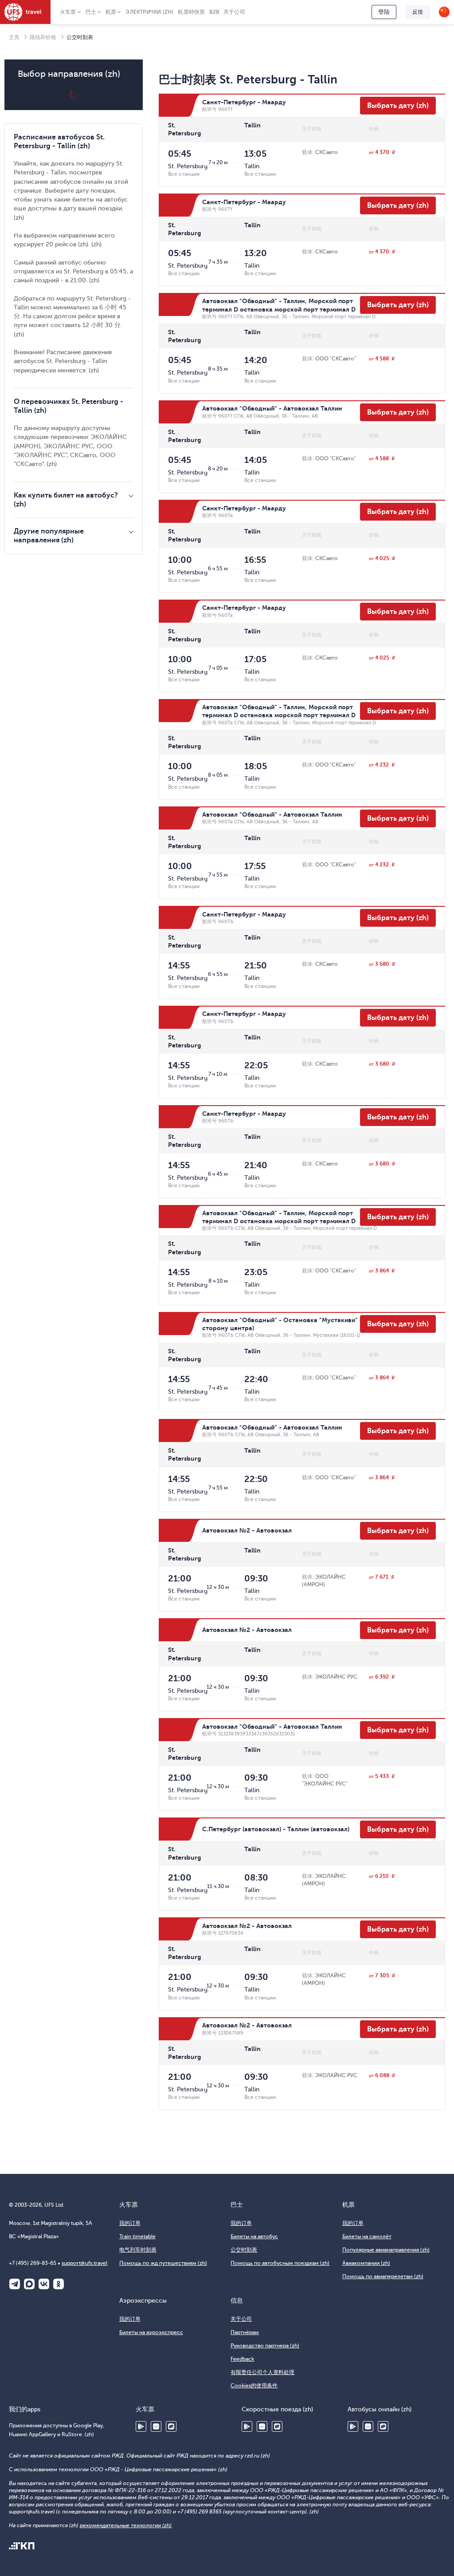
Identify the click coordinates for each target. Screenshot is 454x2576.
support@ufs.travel (84, 2263)
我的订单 (130, 2223)
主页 (14, 37)
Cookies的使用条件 (254, 2386)
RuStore (171, 2426)
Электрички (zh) (149, 12)
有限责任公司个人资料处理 (262, 2372)
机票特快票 (191, 12)
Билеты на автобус (254, 2236)
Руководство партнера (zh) (265, 2346)
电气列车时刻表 (138, 2250)
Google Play (141, 2426)
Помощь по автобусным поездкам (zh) (280, 2263)
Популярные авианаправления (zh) (386, 2250)
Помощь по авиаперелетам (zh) (383, 2276)
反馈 (418, 12)
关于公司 (234, 12)
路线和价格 (43, 37)
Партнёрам (245, 2332)
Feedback (242, 2359)
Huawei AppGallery (156, 2426)
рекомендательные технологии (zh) (126, 2525)
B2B (214, 12)
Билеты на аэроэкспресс (151, 2332)
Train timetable (137, 2236)
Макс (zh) (29, 2284)
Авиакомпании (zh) (366, 2263)
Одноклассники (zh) (59, 2284)
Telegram (15, 2284)
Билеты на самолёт (367, 2236)
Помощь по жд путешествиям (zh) (163, 2263)
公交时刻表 (244, 2250)
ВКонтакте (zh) (44, 2284)
